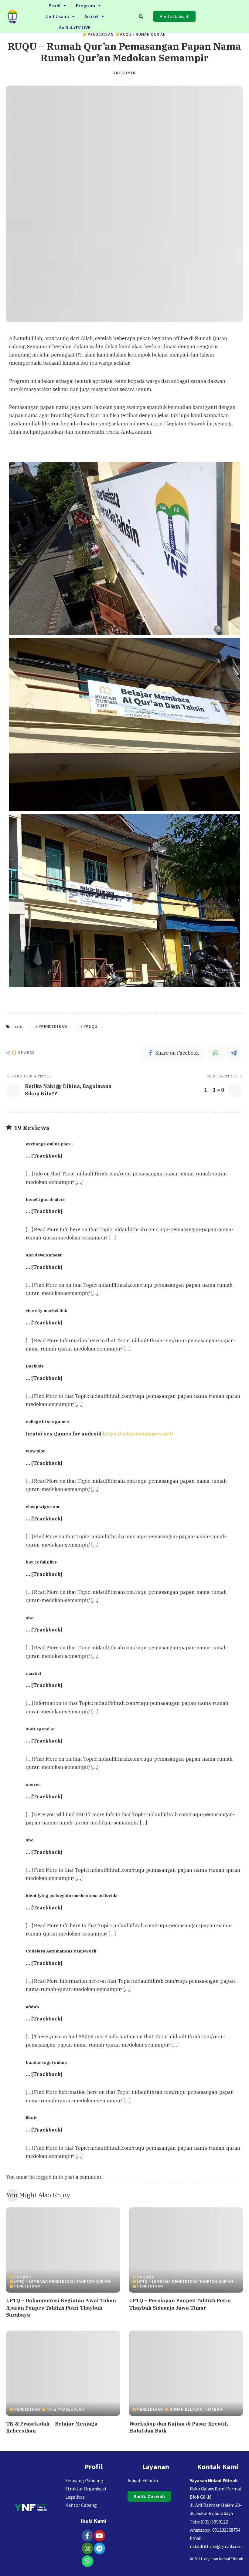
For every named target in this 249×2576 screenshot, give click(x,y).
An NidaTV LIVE (75, 27)
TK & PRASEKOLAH (65, 2409)
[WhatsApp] (216, 1053)
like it (31, 2118)
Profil (55, 5)
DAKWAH (23, 2277)
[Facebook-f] (87, 2536)
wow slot (35, 1451)
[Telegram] (234, 1053)
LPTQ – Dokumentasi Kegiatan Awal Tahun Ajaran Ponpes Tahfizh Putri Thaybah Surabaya (61, 2307)
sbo (30, 1618)
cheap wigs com (43, 1506)
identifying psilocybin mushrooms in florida (72, 1895)
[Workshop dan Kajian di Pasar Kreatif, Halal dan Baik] (186, 2373)
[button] (57, 5)
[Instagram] (87, 2548)
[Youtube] (100, 2536)
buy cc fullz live (41, 1562)
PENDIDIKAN (101, 35)
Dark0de (35, 1366)
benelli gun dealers (46, 1199)
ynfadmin (124, 73)
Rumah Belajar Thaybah (196, 2409)
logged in (47, 2177)
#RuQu (90, 1027)
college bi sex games (47, 1422)
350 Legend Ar (41, 1729)
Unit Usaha (57, 16)
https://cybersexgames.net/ (138, 1434)
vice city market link (46, 1310)
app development (44, 1255)
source (33, 1784)
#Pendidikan (53, 1027)
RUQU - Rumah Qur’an (143, 35)
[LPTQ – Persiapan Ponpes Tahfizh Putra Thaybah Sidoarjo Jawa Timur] (186, 2250)
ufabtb (32, 2007)
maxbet (34, 1673)
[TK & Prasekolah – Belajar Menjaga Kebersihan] (63, 2373)
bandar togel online (46, 2062)
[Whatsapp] (87, 2561)
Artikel (91, 16)
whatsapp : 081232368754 (215, 2530)
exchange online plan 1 (49, 1144)
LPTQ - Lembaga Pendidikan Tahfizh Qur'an (62, 2282)
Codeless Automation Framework (61, 1951)
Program (85, 5)
